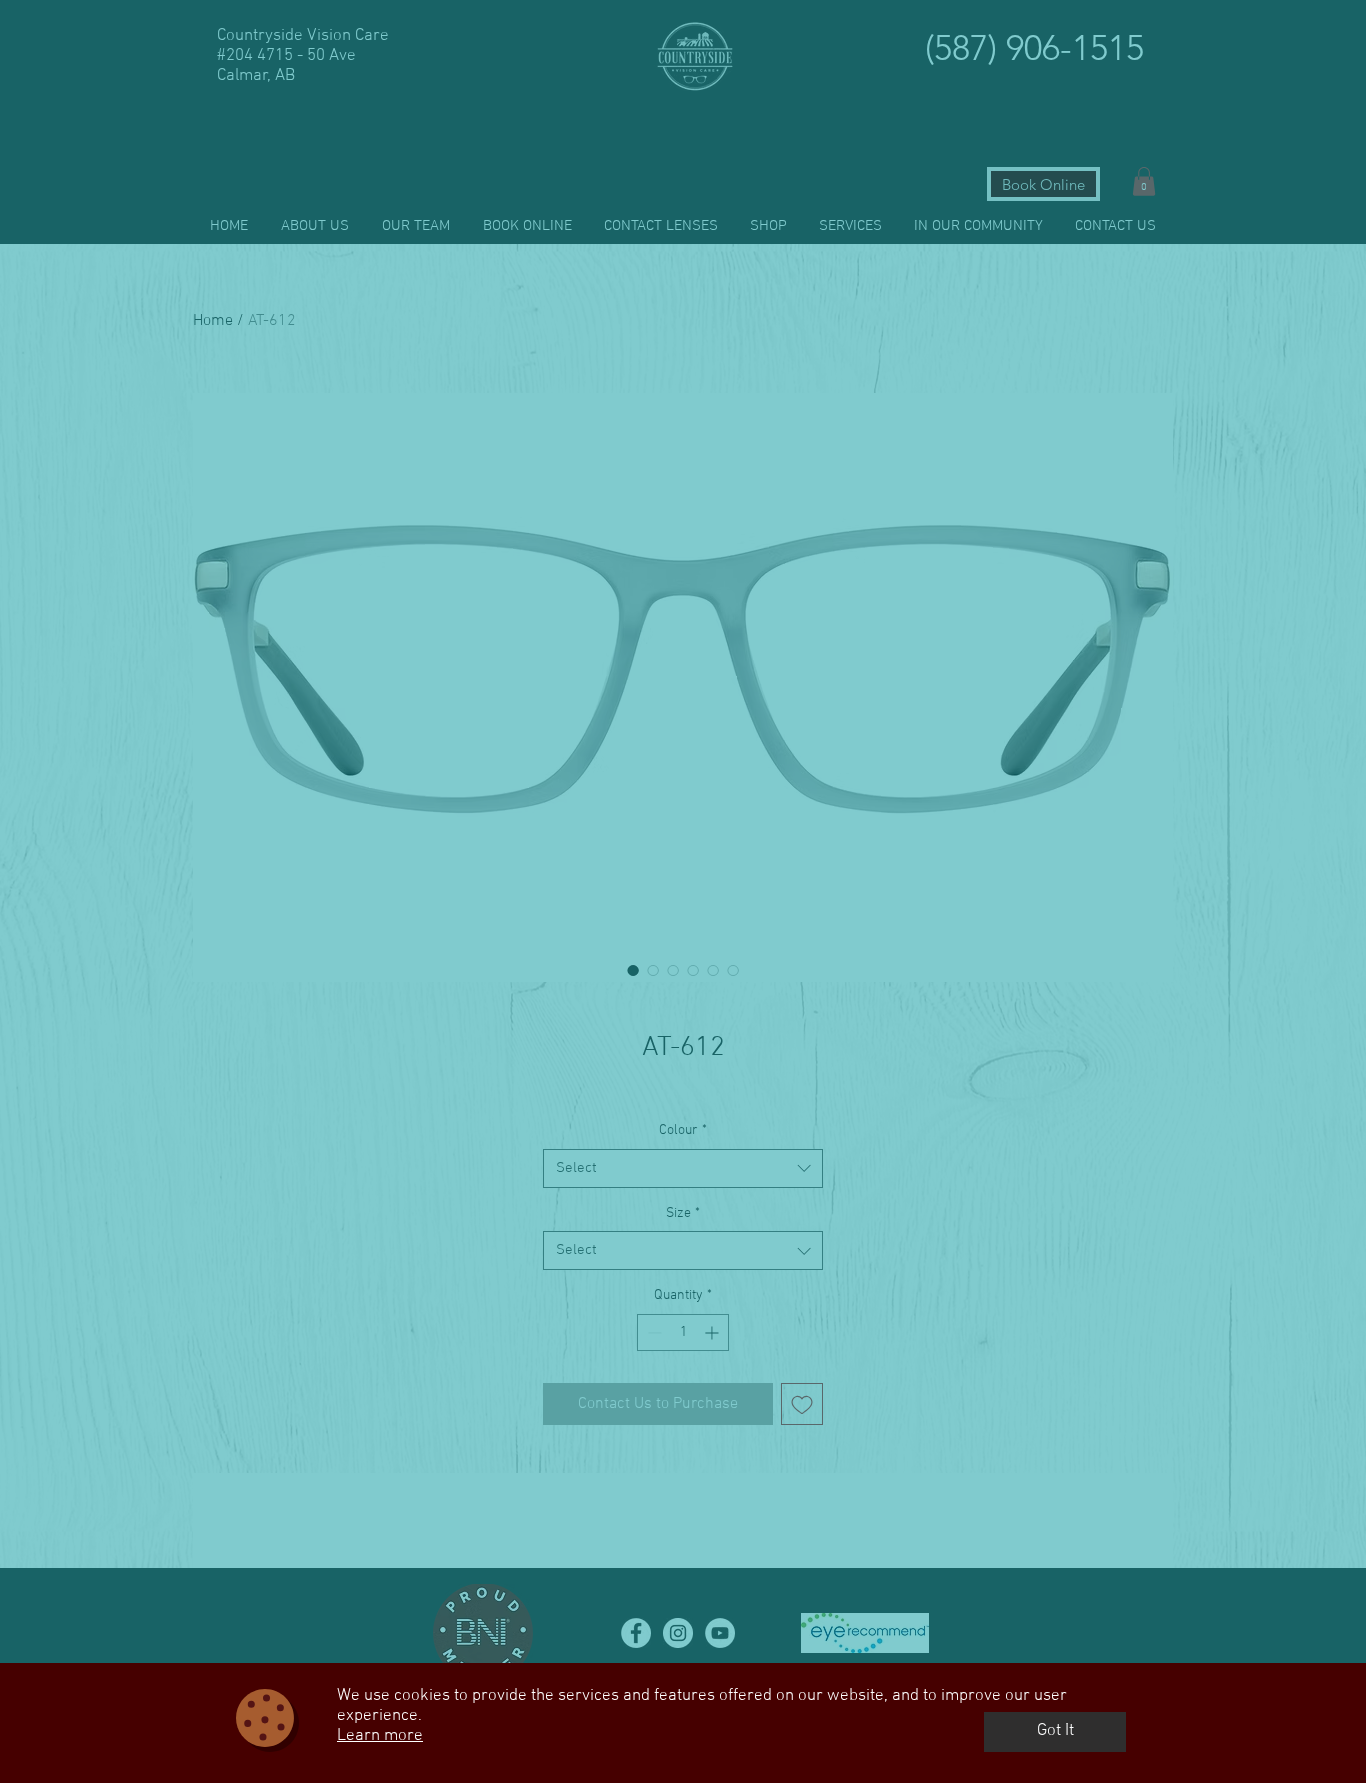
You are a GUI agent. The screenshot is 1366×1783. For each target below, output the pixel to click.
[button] (1055, 1732)
